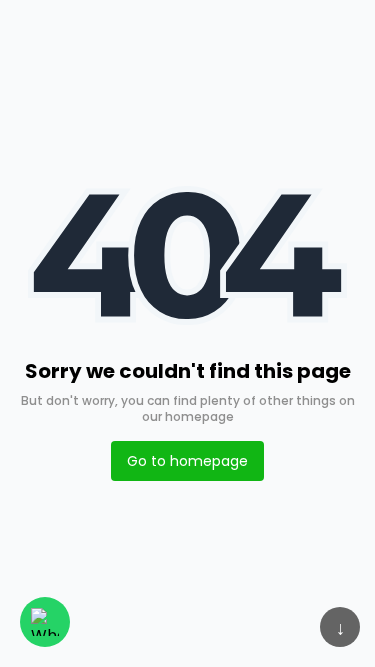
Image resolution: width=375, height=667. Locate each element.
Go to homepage (187, 461)
